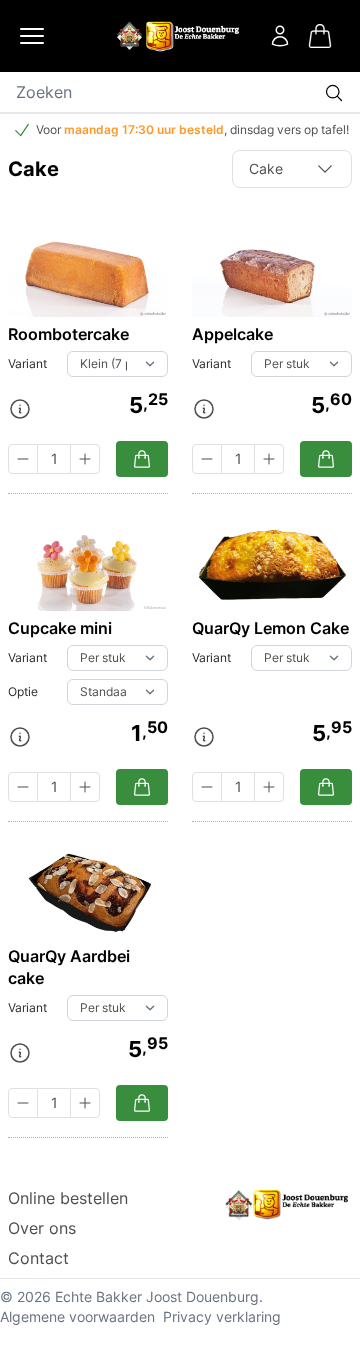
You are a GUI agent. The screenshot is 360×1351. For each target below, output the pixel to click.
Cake (266, 168)
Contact (38, 1258)
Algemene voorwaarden (77, 1316)
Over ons (42, 1228)
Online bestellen (68, 1198)
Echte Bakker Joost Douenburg (157, 1296)
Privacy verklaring (222, 1316)
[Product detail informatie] (20, 409)
